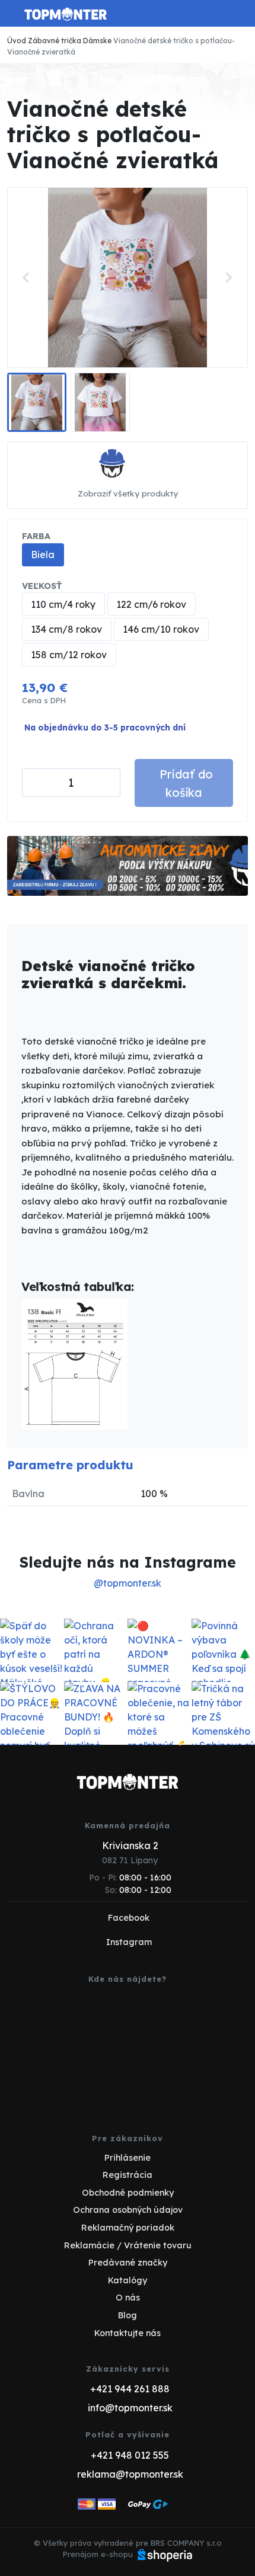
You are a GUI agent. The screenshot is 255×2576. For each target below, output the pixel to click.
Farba (36, 536)
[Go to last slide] (27, 277)
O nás (128, 2298)
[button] (37, 402)
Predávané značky (128, 2263)
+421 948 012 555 (130, 2455)
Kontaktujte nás (128, 2333)
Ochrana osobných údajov (128, 2210)
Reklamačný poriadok (128, 2228)
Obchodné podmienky (128, 2193)
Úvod (17, 41)
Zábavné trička (55, 41)
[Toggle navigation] (14, 18)
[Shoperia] (165, 2554)
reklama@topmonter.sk (130, 2474)
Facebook (129, 1918)
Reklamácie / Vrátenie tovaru (128, 2245)
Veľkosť (42, 586)
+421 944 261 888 (130, 2389)
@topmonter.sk (128, 1583)
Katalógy (128, 2280)
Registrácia (128, 2175)
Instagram (129, 1942)
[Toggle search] (217, 14)
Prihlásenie (128, 2158)
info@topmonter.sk (130, 2408)
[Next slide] (228, 277)
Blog (128, 2315)
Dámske (97, 41)
